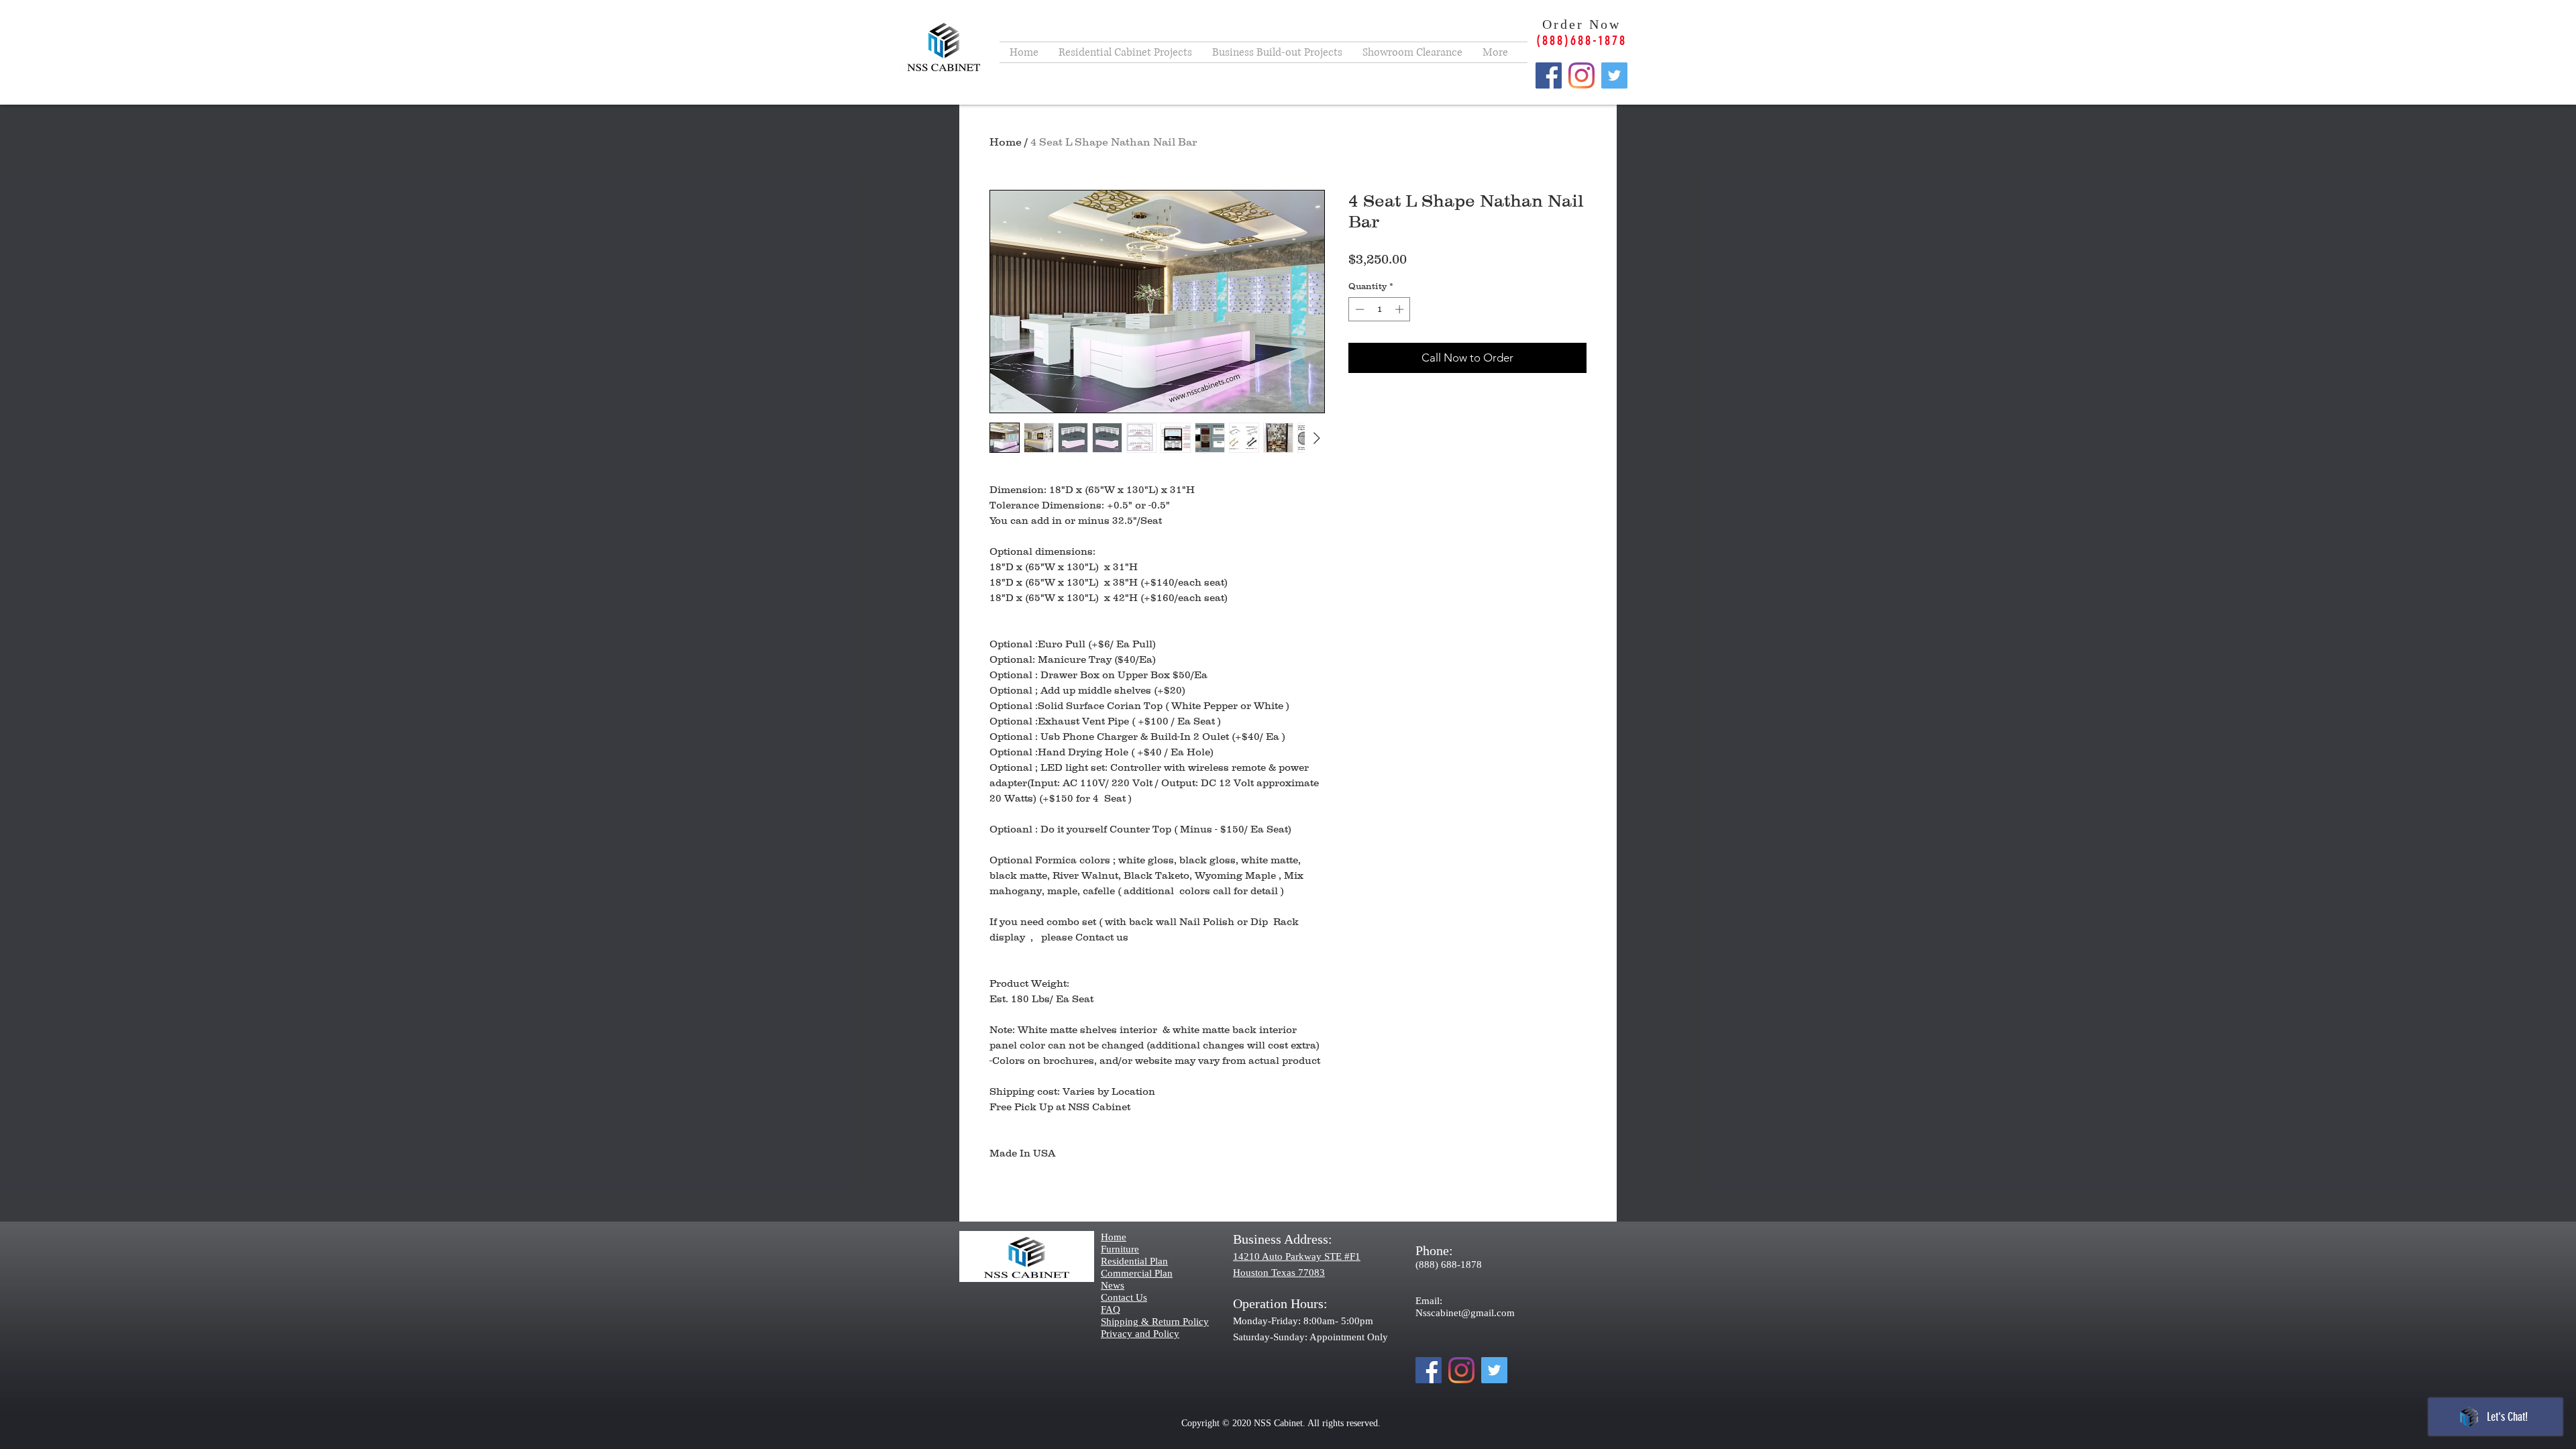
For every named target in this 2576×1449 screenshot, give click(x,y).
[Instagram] (1581, 75)
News (1113, 1285)
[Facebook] (1549, 75)
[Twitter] (1614, 75)
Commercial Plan (1137, 1273)
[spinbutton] (1380, 309)
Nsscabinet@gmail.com (1465, 1313)
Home (1006, 142)
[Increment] (1401, 309)
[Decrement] (1358, 309)
